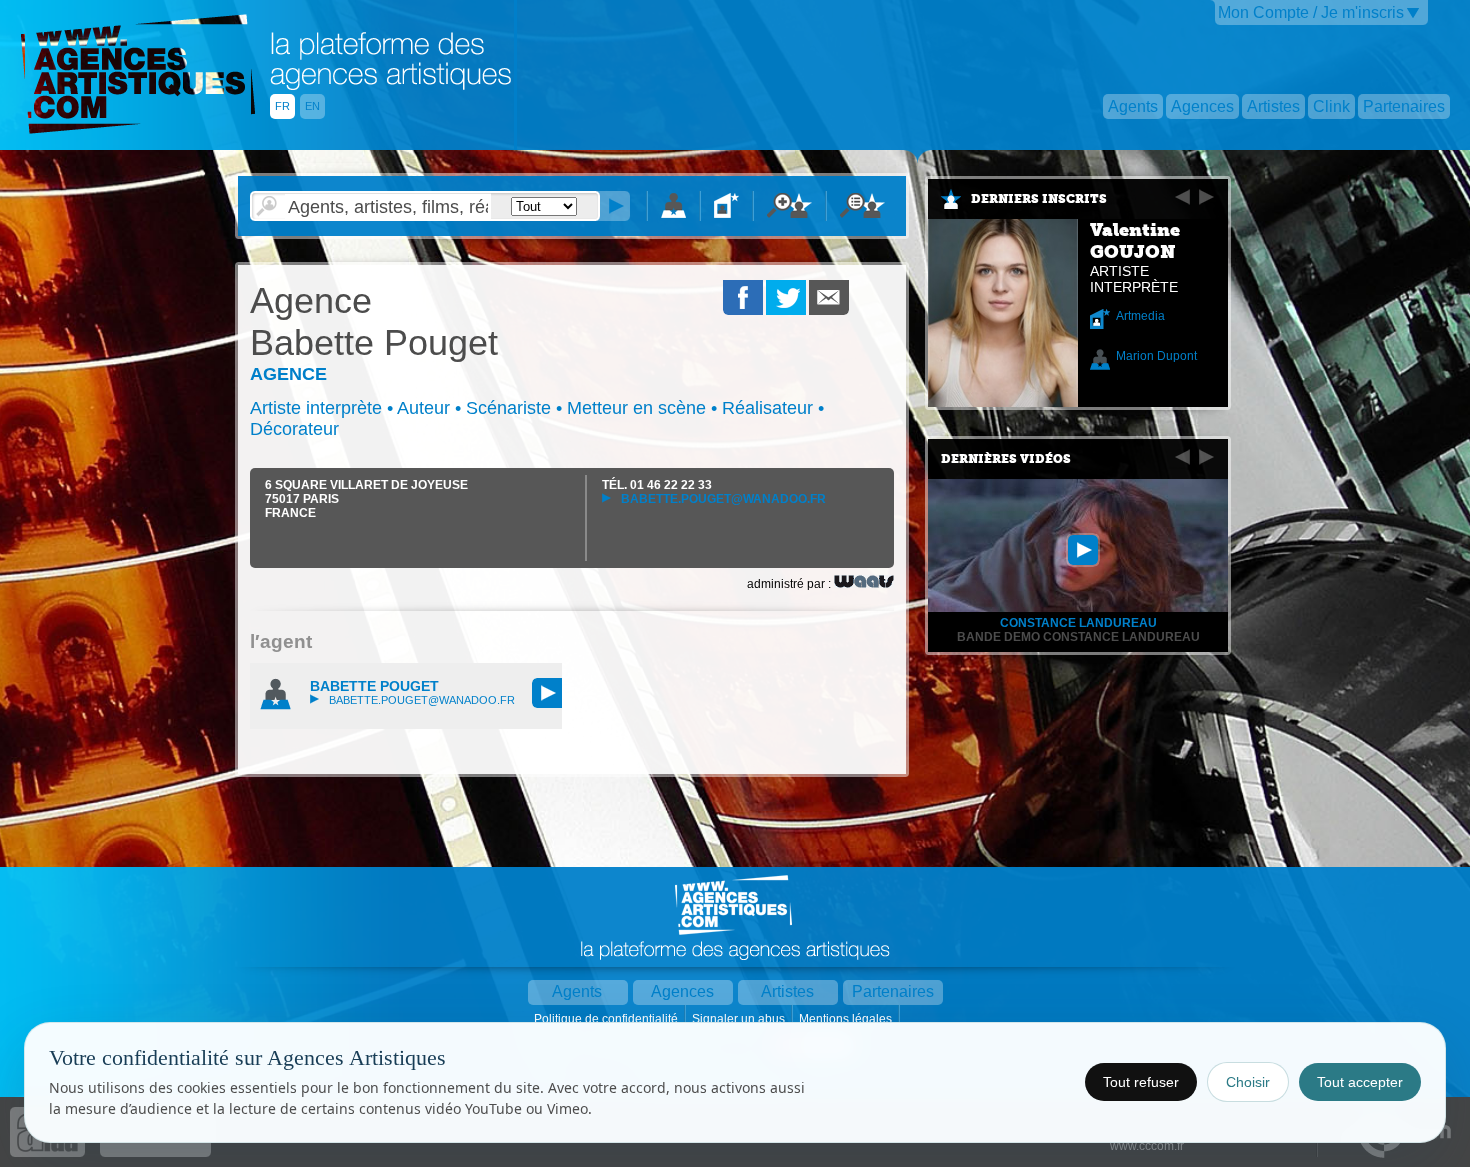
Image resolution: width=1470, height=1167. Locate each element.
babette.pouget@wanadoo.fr (722, 499)
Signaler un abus (740, 1019)
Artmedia (1140, 316)
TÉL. (657, 485)
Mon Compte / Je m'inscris (1311, 12)
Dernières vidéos (1006, 459)
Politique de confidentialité (607, 1019)
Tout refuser (1141, 1082)
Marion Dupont (1156, 356)
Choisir (1248, 1082)
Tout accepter (1360, 1082)
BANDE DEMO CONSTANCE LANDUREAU (1078, 637)
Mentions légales (847, 1019)
